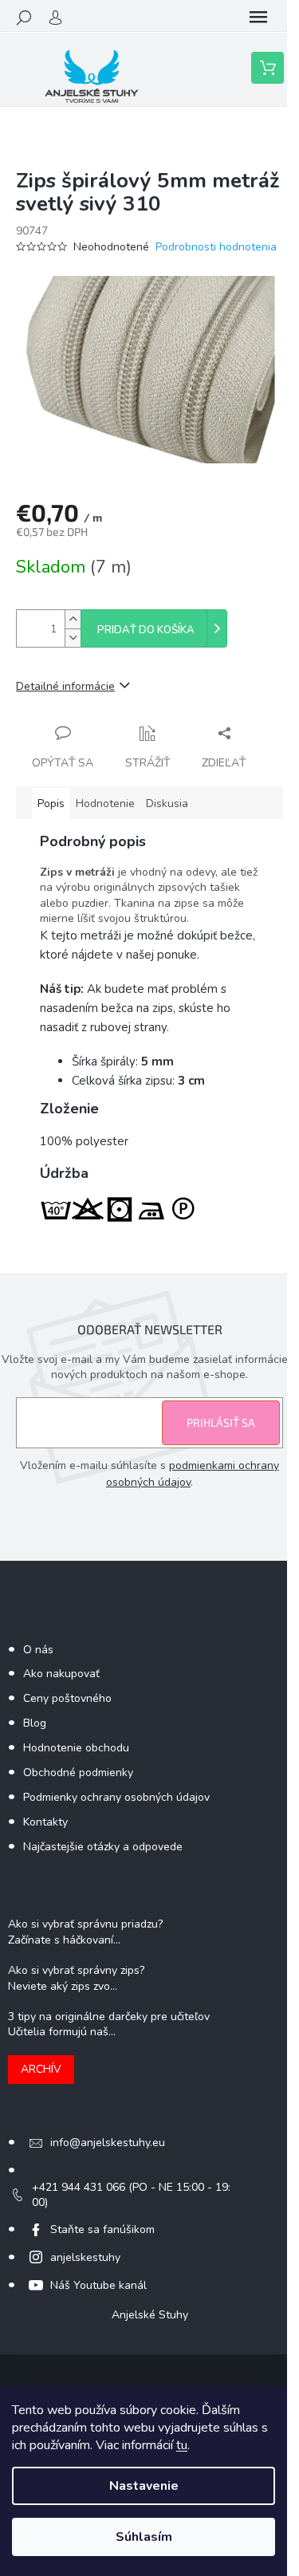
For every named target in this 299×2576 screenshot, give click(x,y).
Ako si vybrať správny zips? (76, 1970)
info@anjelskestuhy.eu (108, 2143)
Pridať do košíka (146, 630)
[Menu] (258, 18)
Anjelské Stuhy (150, 2315)
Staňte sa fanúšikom (102, 2229)
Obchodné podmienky (78, 1772)
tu (182, 2445)
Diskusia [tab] (167, 804)
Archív (41, 2069)
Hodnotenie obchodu (76, 1748)
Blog (35, 1723)
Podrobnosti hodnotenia (216, 247)
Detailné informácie (65, 686)
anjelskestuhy (85, 2257)
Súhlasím (144, 2537)
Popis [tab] (51, 804)
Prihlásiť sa (221, 1422)
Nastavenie (144, 2486)
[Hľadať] (24, 18)
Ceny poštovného (67, 1698)
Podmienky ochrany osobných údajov (116, 1797)
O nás (38, 1650)
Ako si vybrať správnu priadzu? (85, 1924)
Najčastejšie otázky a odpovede (103, 1847)
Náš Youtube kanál (98, 2285)
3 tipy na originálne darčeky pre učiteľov (109, 2017)
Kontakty (45, 1822)
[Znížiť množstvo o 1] (73, 638)
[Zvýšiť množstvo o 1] (73, 619)
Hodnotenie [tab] (105, 804)
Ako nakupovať (61, 1674)
